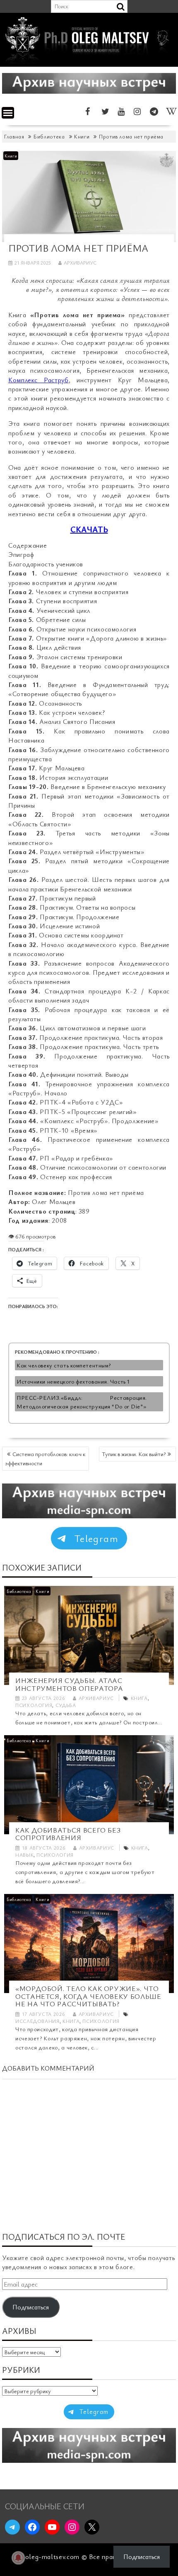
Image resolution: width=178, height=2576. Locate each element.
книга (139, 1698)
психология (34, 1705)
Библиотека (19, 1591)
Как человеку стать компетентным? (64, 1365)
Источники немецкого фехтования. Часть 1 (73, 1381)
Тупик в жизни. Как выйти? (134, 1454)
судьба (66, 1705)
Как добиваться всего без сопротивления (68, 1834)
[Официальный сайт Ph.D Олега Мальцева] (89, 62)
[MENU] (8, 113)
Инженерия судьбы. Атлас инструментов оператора (69, 1684)
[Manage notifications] (18, 2558)
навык (24, 1855)
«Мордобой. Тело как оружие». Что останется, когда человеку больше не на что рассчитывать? (88, 1996)
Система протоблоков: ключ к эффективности (45, 1458)
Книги (11, 156)
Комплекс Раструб (38, 380)
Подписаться (31, 2307)
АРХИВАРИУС (80, 262)
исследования (37, 2021)
